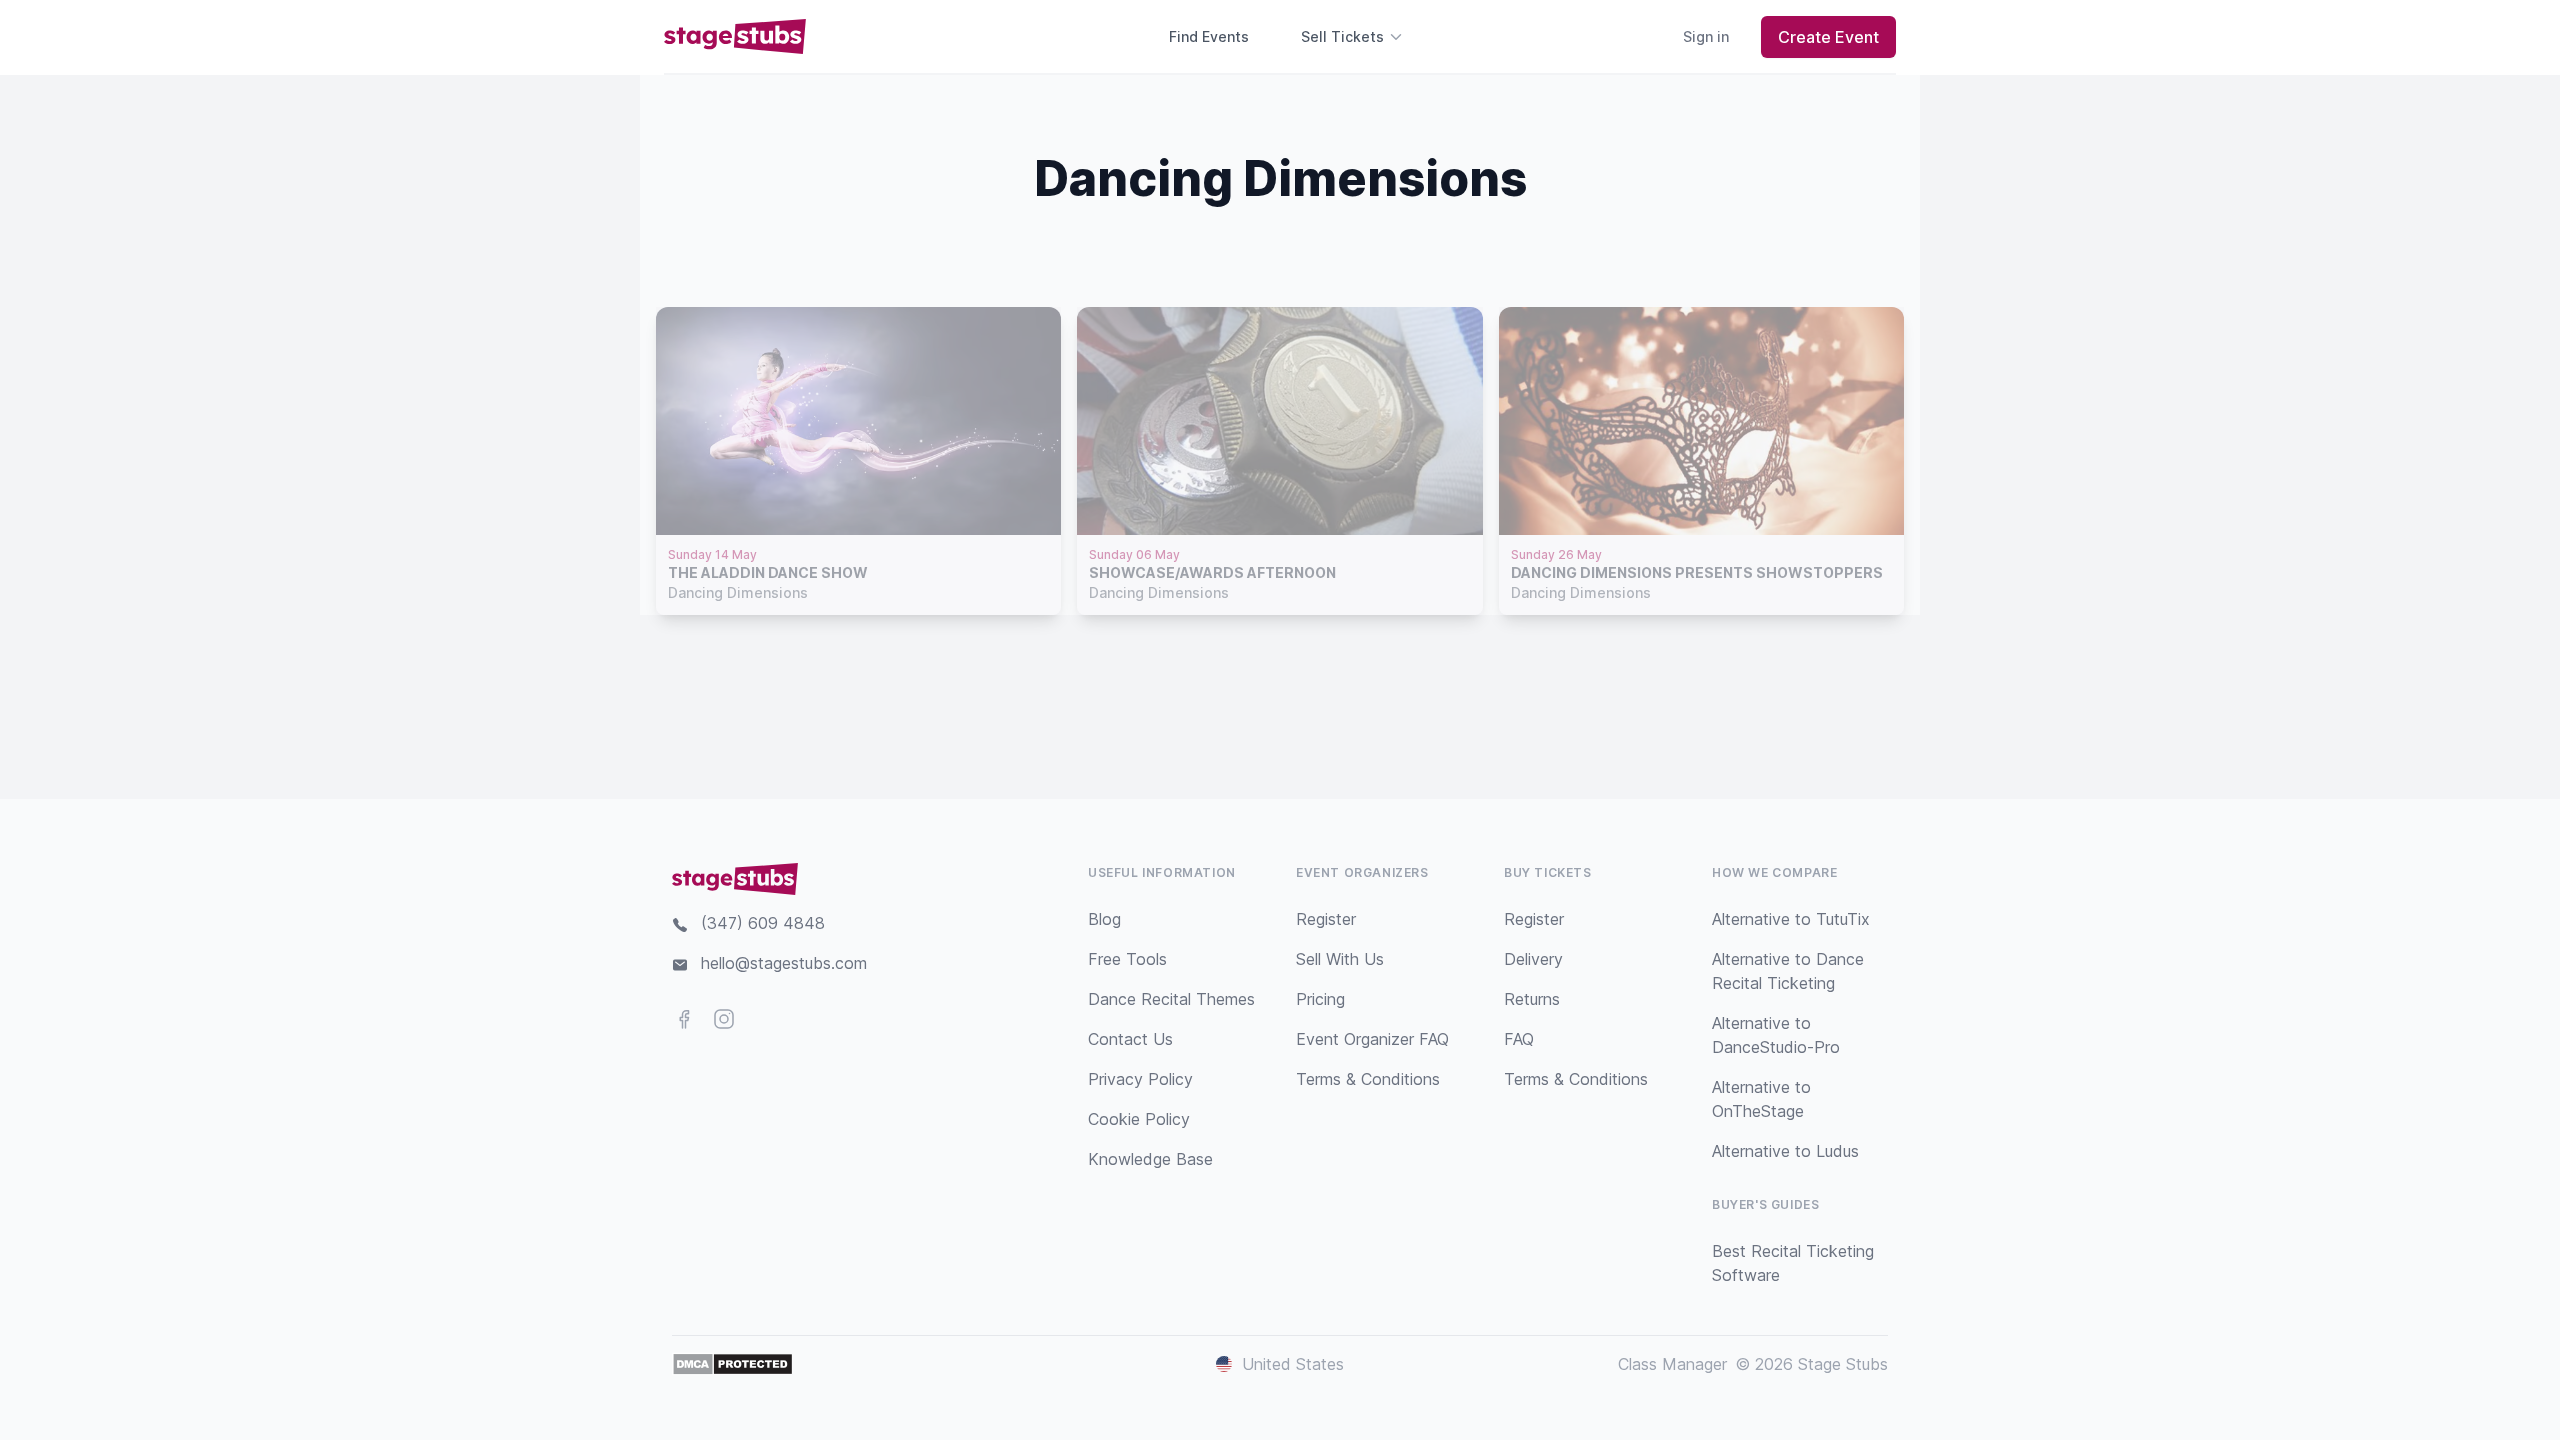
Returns (1532, 999)
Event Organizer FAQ (1372, 1039)
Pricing (1320, 999)
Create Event (1828, 37)
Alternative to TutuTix (1791, 919)
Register (1326, 919)
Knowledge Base (1150, 1159)
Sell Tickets (1342, 36)
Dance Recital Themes (1171, 999)
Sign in (1706, 36)
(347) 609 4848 (763, 923)
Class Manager (1672, 1364)
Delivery (1533, 959)
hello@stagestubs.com (784, 963)
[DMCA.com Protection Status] (732, 1364)
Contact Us (1130, 1039)
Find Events (1209, 36)
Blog (1104, 919)
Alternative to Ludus (1785, 1151)
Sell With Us (1340, 959)
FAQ (1519, 1039)
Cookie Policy (1139, 1119)
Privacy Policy (1140, 1079)
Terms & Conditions (1368, 1079)
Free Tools (1127, 959)
